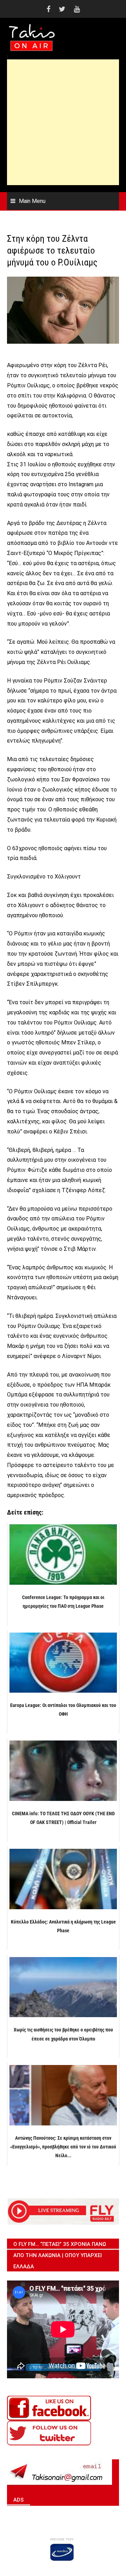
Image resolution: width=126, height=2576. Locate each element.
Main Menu (32, 201)
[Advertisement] (63, 122)
